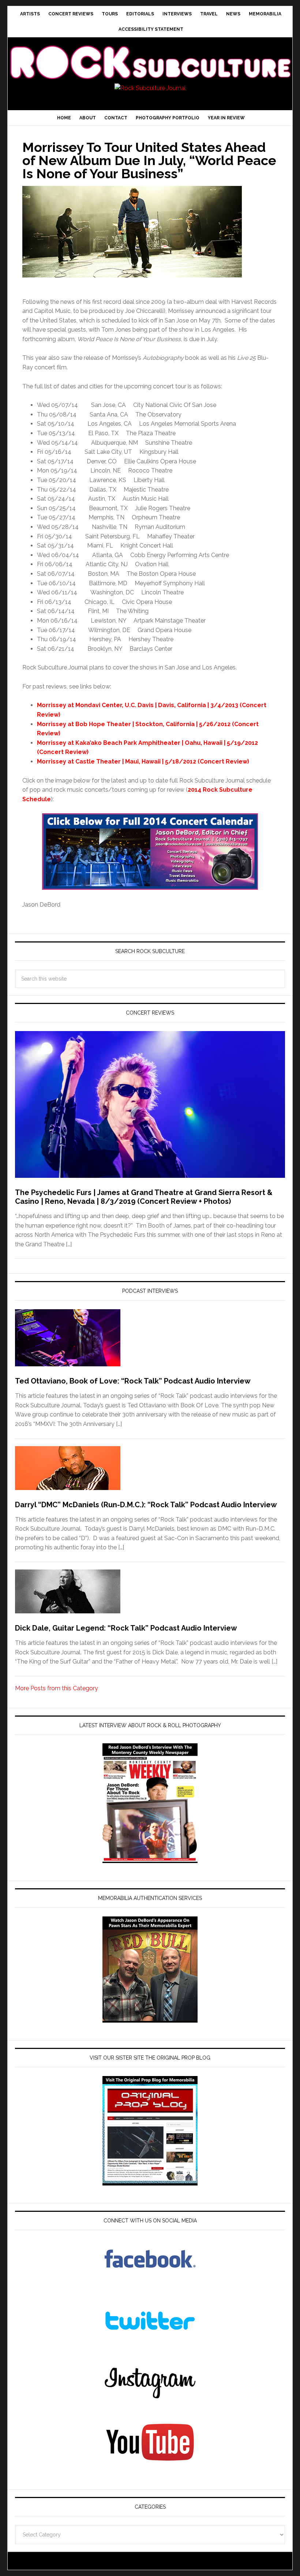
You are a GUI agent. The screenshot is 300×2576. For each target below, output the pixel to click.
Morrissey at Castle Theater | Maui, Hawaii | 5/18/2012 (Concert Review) (143, 761)
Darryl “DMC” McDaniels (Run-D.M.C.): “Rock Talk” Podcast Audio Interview (146, 1505)
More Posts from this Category (57, 1688)
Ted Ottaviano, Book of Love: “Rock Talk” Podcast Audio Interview (133, 1381)
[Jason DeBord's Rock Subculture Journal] (150, 53)
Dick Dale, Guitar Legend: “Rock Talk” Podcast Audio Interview (126, 1628)
